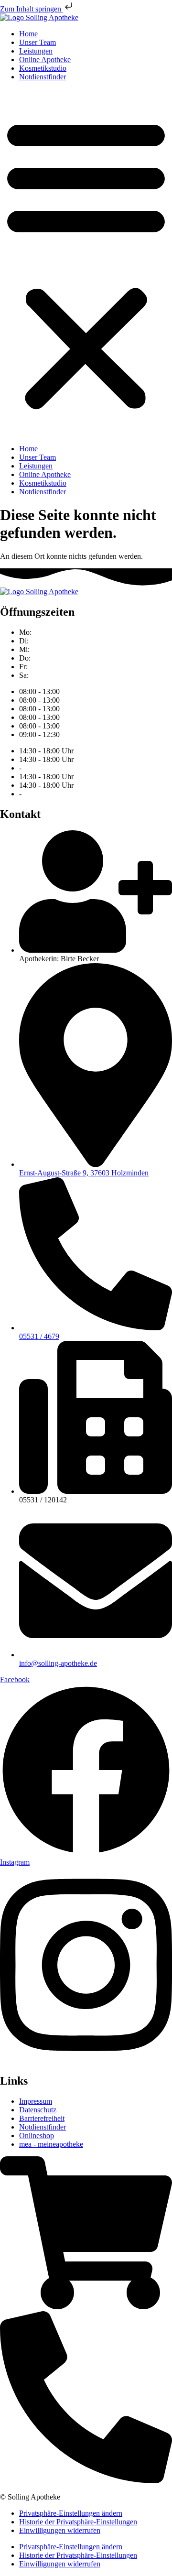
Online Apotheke (45, 60)
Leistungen (36, 51)
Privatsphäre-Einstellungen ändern (71, 2513)
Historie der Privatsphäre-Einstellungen (78, 2522)
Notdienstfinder (43, 77)
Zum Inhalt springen (32, 9)
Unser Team (38, 42)
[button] (86, 263)
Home (28, 34)
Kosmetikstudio (43, 68)
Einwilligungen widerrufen (60, 2530)
